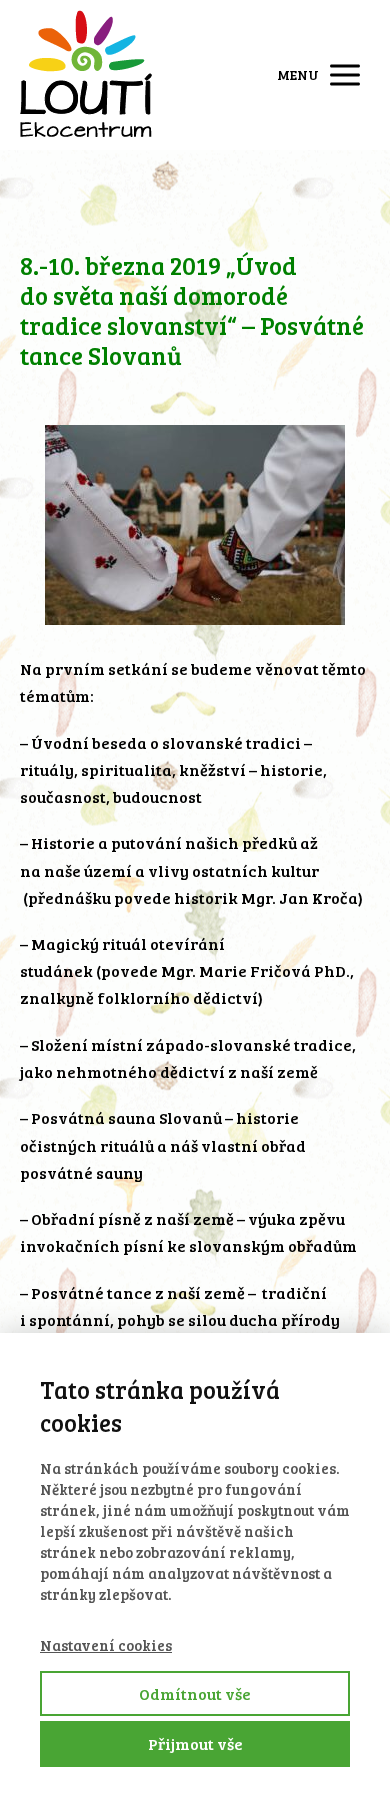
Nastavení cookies (106, 1645)
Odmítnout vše (195, 1693)
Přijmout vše (195, 1743)
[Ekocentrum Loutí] (86, 75)
